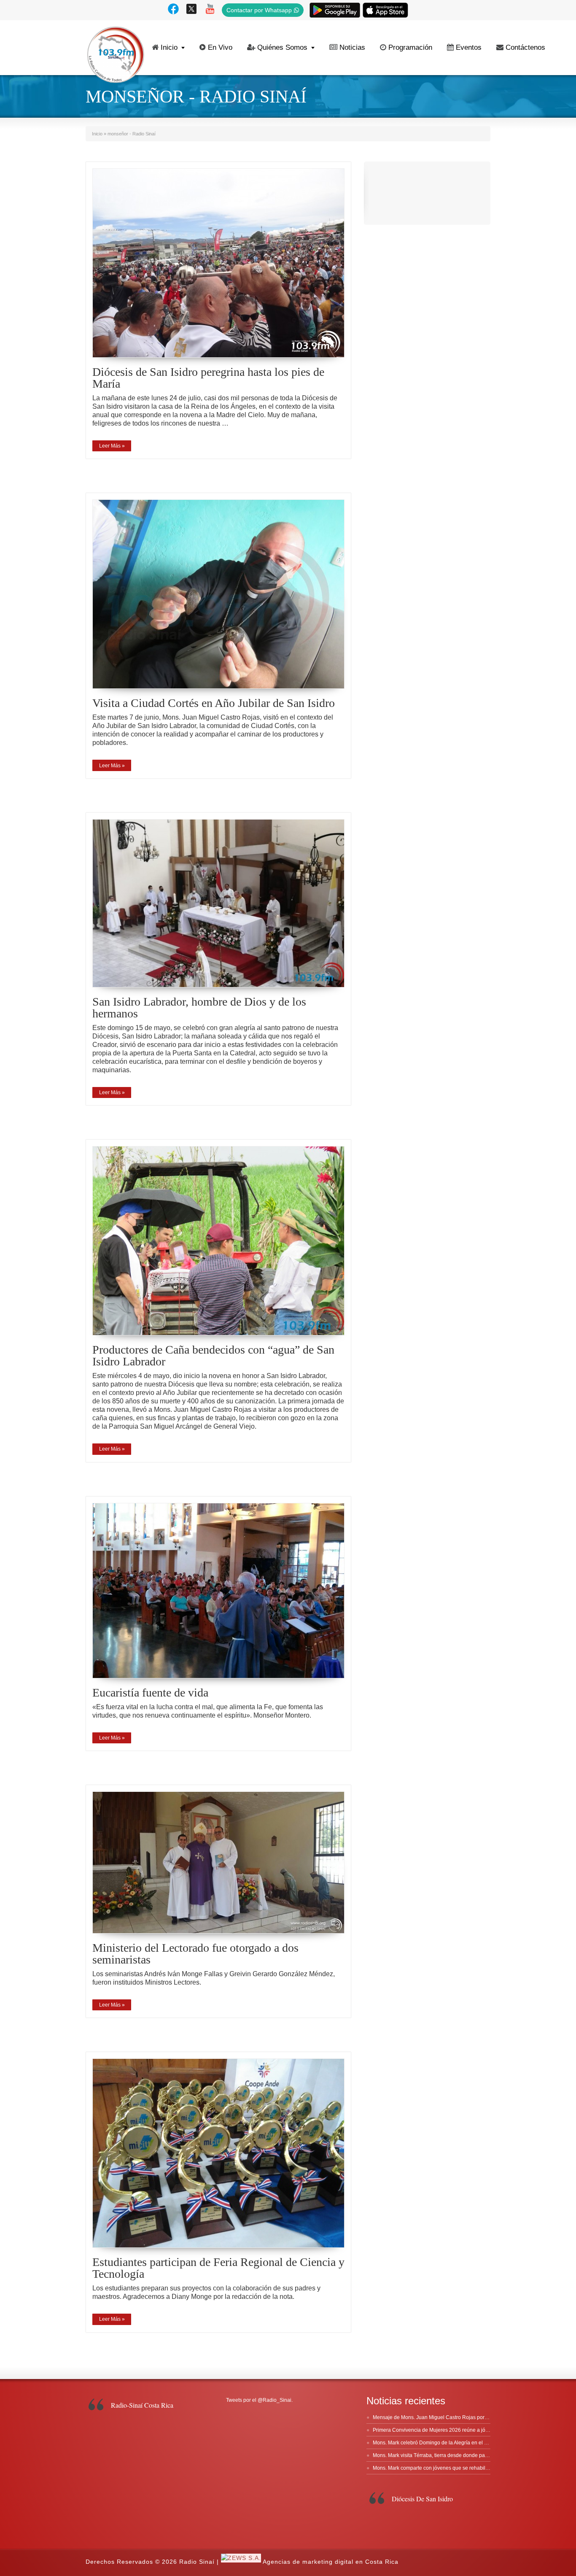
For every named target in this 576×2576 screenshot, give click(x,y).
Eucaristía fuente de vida (150, 1693)
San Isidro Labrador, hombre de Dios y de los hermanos (199, 1007)
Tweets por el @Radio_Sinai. (259, 2400)
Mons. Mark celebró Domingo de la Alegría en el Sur (432, 2443)
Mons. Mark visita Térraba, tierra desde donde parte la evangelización (453, 2455)
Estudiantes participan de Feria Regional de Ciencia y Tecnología (218, 2268)
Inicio (169, 47)
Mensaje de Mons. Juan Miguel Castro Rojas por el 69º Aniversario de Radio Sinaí (467, 2417)
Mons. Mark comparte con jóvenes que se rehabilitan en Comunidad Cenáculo (463, 2468)
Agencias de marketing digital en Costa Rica (331, 2562)
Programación (410, 47)
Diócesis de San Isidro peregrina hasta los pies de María (208, 378)
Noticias (352, 47)
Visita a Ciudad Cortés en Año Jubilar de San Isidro (214, 703)
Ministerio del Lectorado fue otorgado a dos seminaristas (195, 1954)
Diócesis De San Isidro (422, 2499)
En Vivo (220, 47)
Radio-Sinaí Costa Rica (142, 2405)
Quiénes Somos (282, 47)
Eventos (469, 47)
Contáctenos (525, 47)
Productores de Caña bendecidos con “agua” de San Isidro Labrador (213, 1355)
